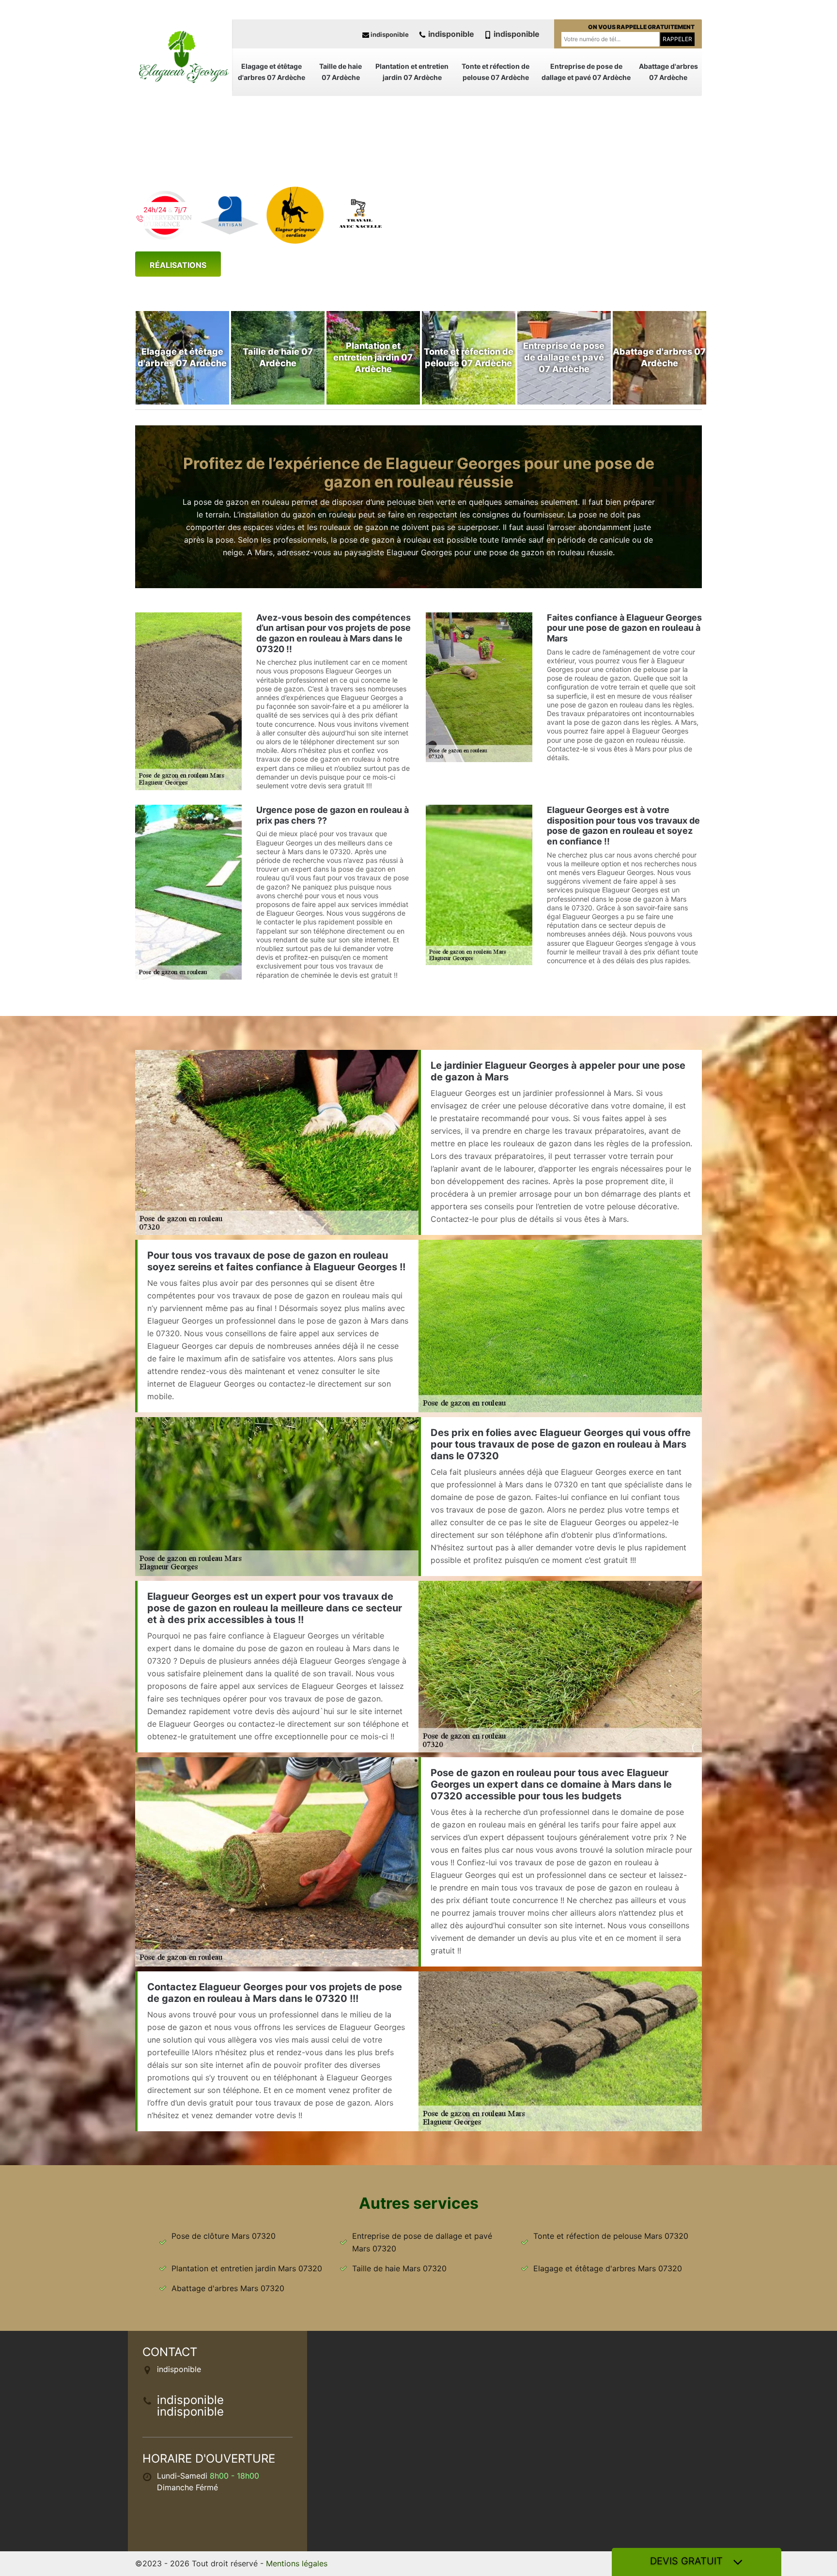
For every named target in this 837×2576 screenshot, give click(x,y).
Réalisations (178, 265)
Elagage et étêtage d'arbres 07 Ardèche (271, 72)
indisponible (389, 34)
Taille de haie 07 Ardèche (341, 72)
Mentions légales (297, 2563)
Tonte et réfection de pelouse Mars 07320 (611, 2236)
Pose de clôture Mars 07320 (224, 2236)
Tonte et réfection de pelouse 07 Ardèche (496, 72)
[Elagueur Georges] (184, 56)
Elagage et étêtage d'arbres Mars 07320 (608, 2268)
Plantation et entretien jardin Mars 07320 (247, 2268)
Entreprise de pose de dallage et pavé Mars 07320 (422, 2242)
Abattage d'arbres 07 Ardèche (668, 72)
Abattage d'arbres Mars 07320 (228, 2288)
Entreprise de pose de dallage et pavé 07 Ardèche (586, 72)
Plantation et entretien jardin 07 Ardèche (412, 72)
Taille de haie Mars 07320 (399, 2268)
